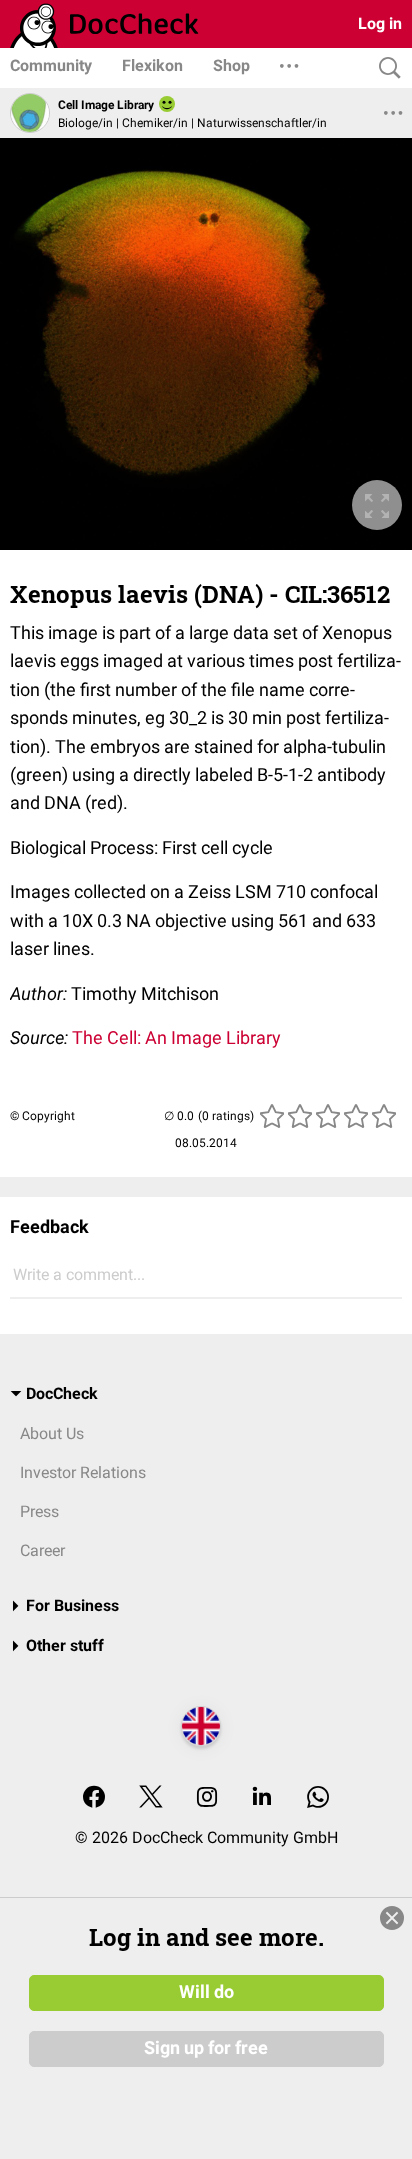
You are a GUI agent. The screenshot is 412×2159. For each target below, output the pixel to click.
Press (39, 1511)
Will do (206, 1992)
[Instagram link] (207, 1798)
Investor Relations (83, 1472)
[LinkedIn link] (262, 1798)
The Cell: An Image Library (176, 1037)
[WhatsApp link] (318, 1798)
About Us (52, 1433)
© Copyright (42, 1116)
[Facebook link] (94, 1798)
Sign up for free (206, 2048)
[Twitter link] (151, 1798)
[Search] (385, 68)
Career (42, 1550)
